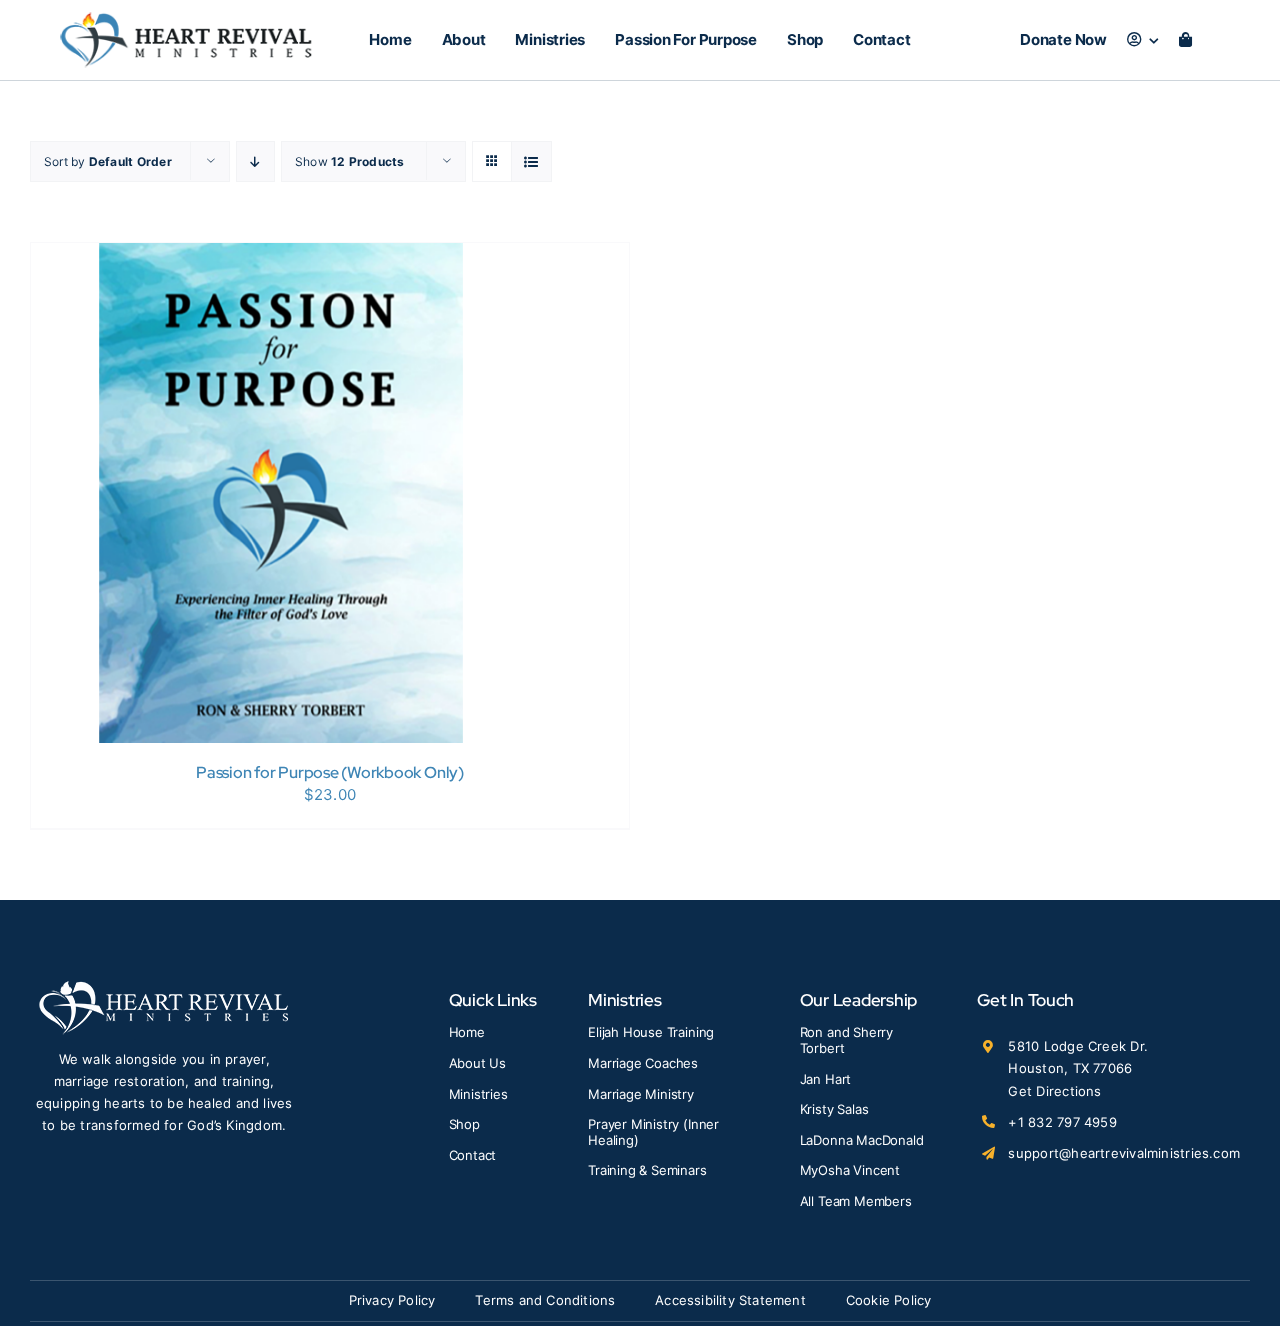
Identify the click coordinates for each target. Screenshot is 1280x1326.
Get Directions (1054, 1091)
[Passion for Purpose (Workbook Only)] (281, 255)
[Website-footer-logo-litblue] (164, 987)
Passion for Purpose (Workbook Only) (330, 772)
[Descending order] (255, 161)
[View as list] (531, 161)
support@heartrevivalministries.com (1124, 1153)
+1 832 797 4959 (1062, 1122)
